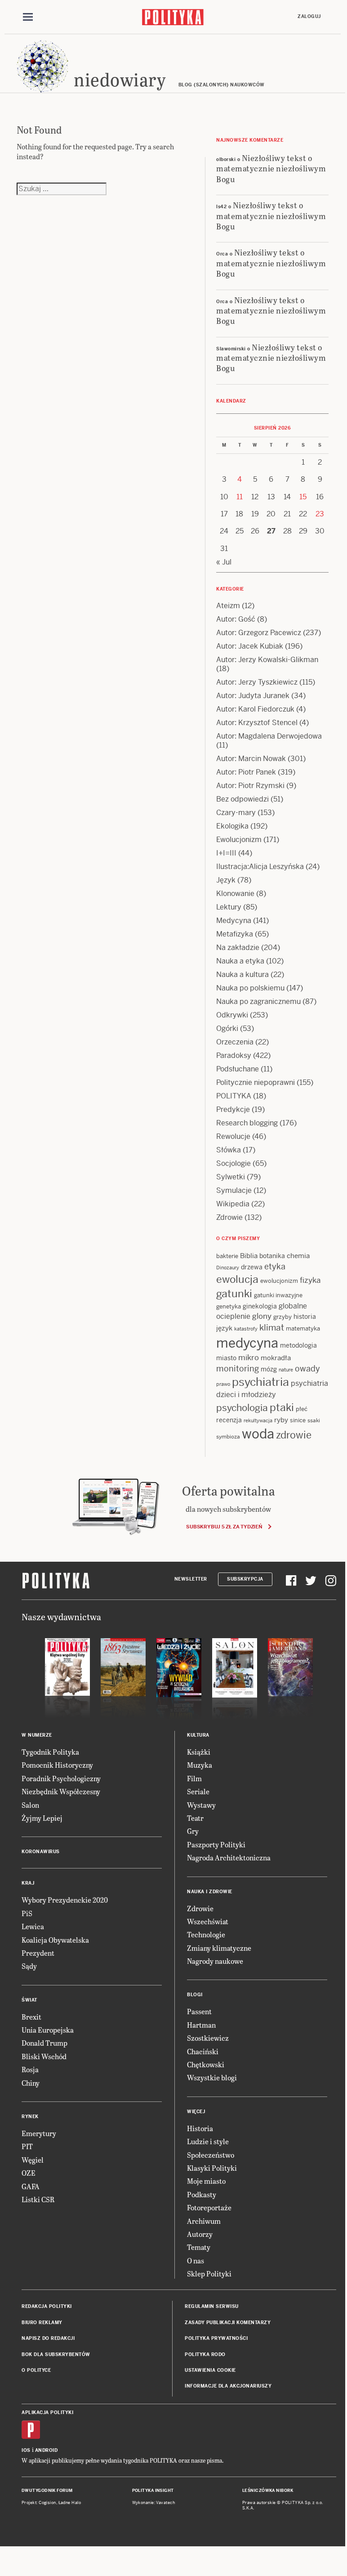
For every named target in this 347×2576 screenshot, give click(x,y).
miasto (226, 1358)
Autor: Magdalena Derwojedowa (269, 736)
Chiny (31, 2083)
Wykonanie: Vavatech (154, 2503)
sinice (298, 1420)
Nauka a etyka (240, 961)
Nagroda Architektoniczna (229, 1857)
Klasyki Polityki (212, 2168)
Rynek (30, 2117)
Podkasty (202, 2194)
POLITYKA (234, 1096)
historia (305, 1317)
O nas (196, 2260)
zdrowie (294, 1435)
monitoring (238, 1369)
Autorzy (200, 2234)
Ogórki (227, 1028)
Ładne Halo (70, 2503)
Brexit (31, 2017)
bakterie (227, 1256)
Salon (30, 1805)
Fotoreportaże (209, 2207)
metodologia (298, 1345)
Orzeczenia (235, 1042)
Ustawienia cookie (210, 2370)
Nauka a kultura (242, 974)
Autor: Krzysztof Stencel (257, 723)
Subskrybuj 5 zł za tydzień (224, 1527)
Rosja (30, 2069)
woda (258, 1434)
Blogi (195, 1995)
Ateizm (228, 606)
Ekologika (232, 826)
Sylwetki (231, 1177)
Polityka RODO (205, 2354)
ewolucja (237, 1279)
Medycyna (234, 921)
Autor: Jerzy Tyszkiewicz (257, 682)
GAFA (31, 2186)
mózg (269, 1369)
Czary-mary (236, 813)
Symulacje (234, 1190)
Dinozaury (228, 1268)
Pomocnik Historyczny (57, 1765)
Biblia (249, 1256)
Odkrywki (232, 1015)
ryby (281, 1420)
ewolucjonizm (279, 1281)
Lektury (229, 907)
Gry (193, 1831)
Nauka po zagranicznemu (258, 1001)
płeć (302, 1409)
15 (303, 497)
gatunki (234, 1294)
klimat (272, 1328)
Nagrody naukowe (215, 1961)
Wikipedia (233, 1204)
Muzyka (200, 1765)
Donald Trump (44, 2043)
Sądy (29, 1966)
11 (240, 497)
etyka (275, 1266)
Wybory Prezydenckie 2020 (65, 1900)
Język (226, 880)
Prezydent (38, 1953)
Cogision (47, 2503)
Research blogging (247, 1123)
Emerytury (39, 2133)
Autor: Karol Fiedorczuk (255, 709)
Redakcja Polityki (47, 2306)
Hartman (201, 2025)
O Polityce (36, 2370)
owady (307, 1369)
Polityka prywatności (216, 2338)
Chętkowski (206, 2064)
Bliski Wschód (44, 2056)
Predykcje (233, 1109)
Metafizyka (235, 934)
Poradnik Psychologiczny (61, 1778)
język (224, 1328)
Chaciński (203, 2051)
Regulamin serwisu (212, 2306)
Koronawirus (41, 1852)
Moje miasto (206, 2181)
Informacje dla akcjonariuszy (228, 2386)
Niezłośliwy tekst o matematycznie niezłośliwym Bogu (271, 168)
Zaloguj (309, 16)
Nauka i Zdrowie (210, 1892)
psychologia (242, 1408)
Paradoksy (234, 1055)
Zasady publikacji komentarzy (228, 2323)
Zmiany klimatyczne (219, 1948)
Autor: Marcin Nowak (251, 759)
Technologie (206, 1934)
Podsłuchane (238, 1069)
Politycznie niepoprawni (256, 1082)
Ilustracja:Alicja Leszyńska (260, 867)
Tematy (199, 2247)
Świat (29, 2000)
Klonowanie (235, 894)
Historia (200, 2128)
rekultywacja (258, 1420)
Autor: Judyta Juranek (253, 696)
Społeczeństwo (211, 2155)
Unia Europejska (48, 2030)
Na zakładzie (238, 948)
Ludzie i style (208, 2141)
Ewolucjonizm (239, 840)
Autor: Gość (236, 619)
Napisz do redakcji (48, 2338)
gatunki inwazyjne (278, 1295)
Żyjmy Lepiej (42, 1818)
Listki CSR (38, 2199)
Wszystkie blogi (212, 2077)
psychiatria (260, 1382)
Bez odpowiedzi (242, 799)
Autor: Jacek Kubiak (250, 646)
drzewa (252, 1267)
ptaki (282, 1407)
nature (286, 1370)
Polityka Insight (153, 2491)
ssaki (314, 1420)
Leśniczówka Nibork (268, 2491)
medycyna (247, 1343)
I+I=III (226, 853)
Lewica (33, 1926)
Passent (199, 2011)
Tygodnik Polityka (50, 1752)
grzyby (282, 1317)
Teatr (195, 1818)
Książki (199, 1752)
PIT (27, 2146)
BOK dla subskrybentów (56, 2354)
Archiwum (204, 2221)
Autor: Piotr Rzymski (250, 786)
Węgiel (33, 2160)
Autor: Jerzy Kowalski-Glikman (267, 660)
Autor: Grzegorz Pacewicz (259, 633)
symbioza (228, 1437)
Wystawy (201, 1805)
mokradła (276, 1358)
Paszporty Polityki (216, 1844)
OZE (29, 2173)
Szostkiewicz (208, 2038)
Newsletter (191, 1579)
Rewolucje (233, 1136)
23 (320, 514)
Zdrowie (229, 1217)
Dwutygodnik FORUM (47, 2491)
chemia (298, 1256)
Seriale (198, 1791)
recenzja (229, 1420)
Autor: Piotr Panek (246, 772)
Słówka (229, 1150)
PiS (27, 1913)
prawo (223, 1384)
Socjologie (234, 1163)
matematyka (303, 1328)
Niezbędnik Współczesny (61, 1791)
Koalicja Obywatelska (55, 1940)
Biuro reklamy (42, 2323)
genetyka (229, 1306)
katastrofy (246, 1329)
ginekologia (260, 1306)
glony (262, 1316)
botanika (272, 1256)
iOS (26, 2450)
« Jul (224, 562)
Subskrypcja (245, 1579)
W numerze (37, 1735)
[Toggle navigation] (28, 17)
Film (194, 1778)
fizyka (310, 1280)
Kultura (198, 1735)
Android (47, 2450)
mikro (249, 1357)
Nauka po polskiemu (250, 988)
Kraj (28, 1883)
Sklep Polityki (209, 2274)
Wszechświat (208, 1921)
